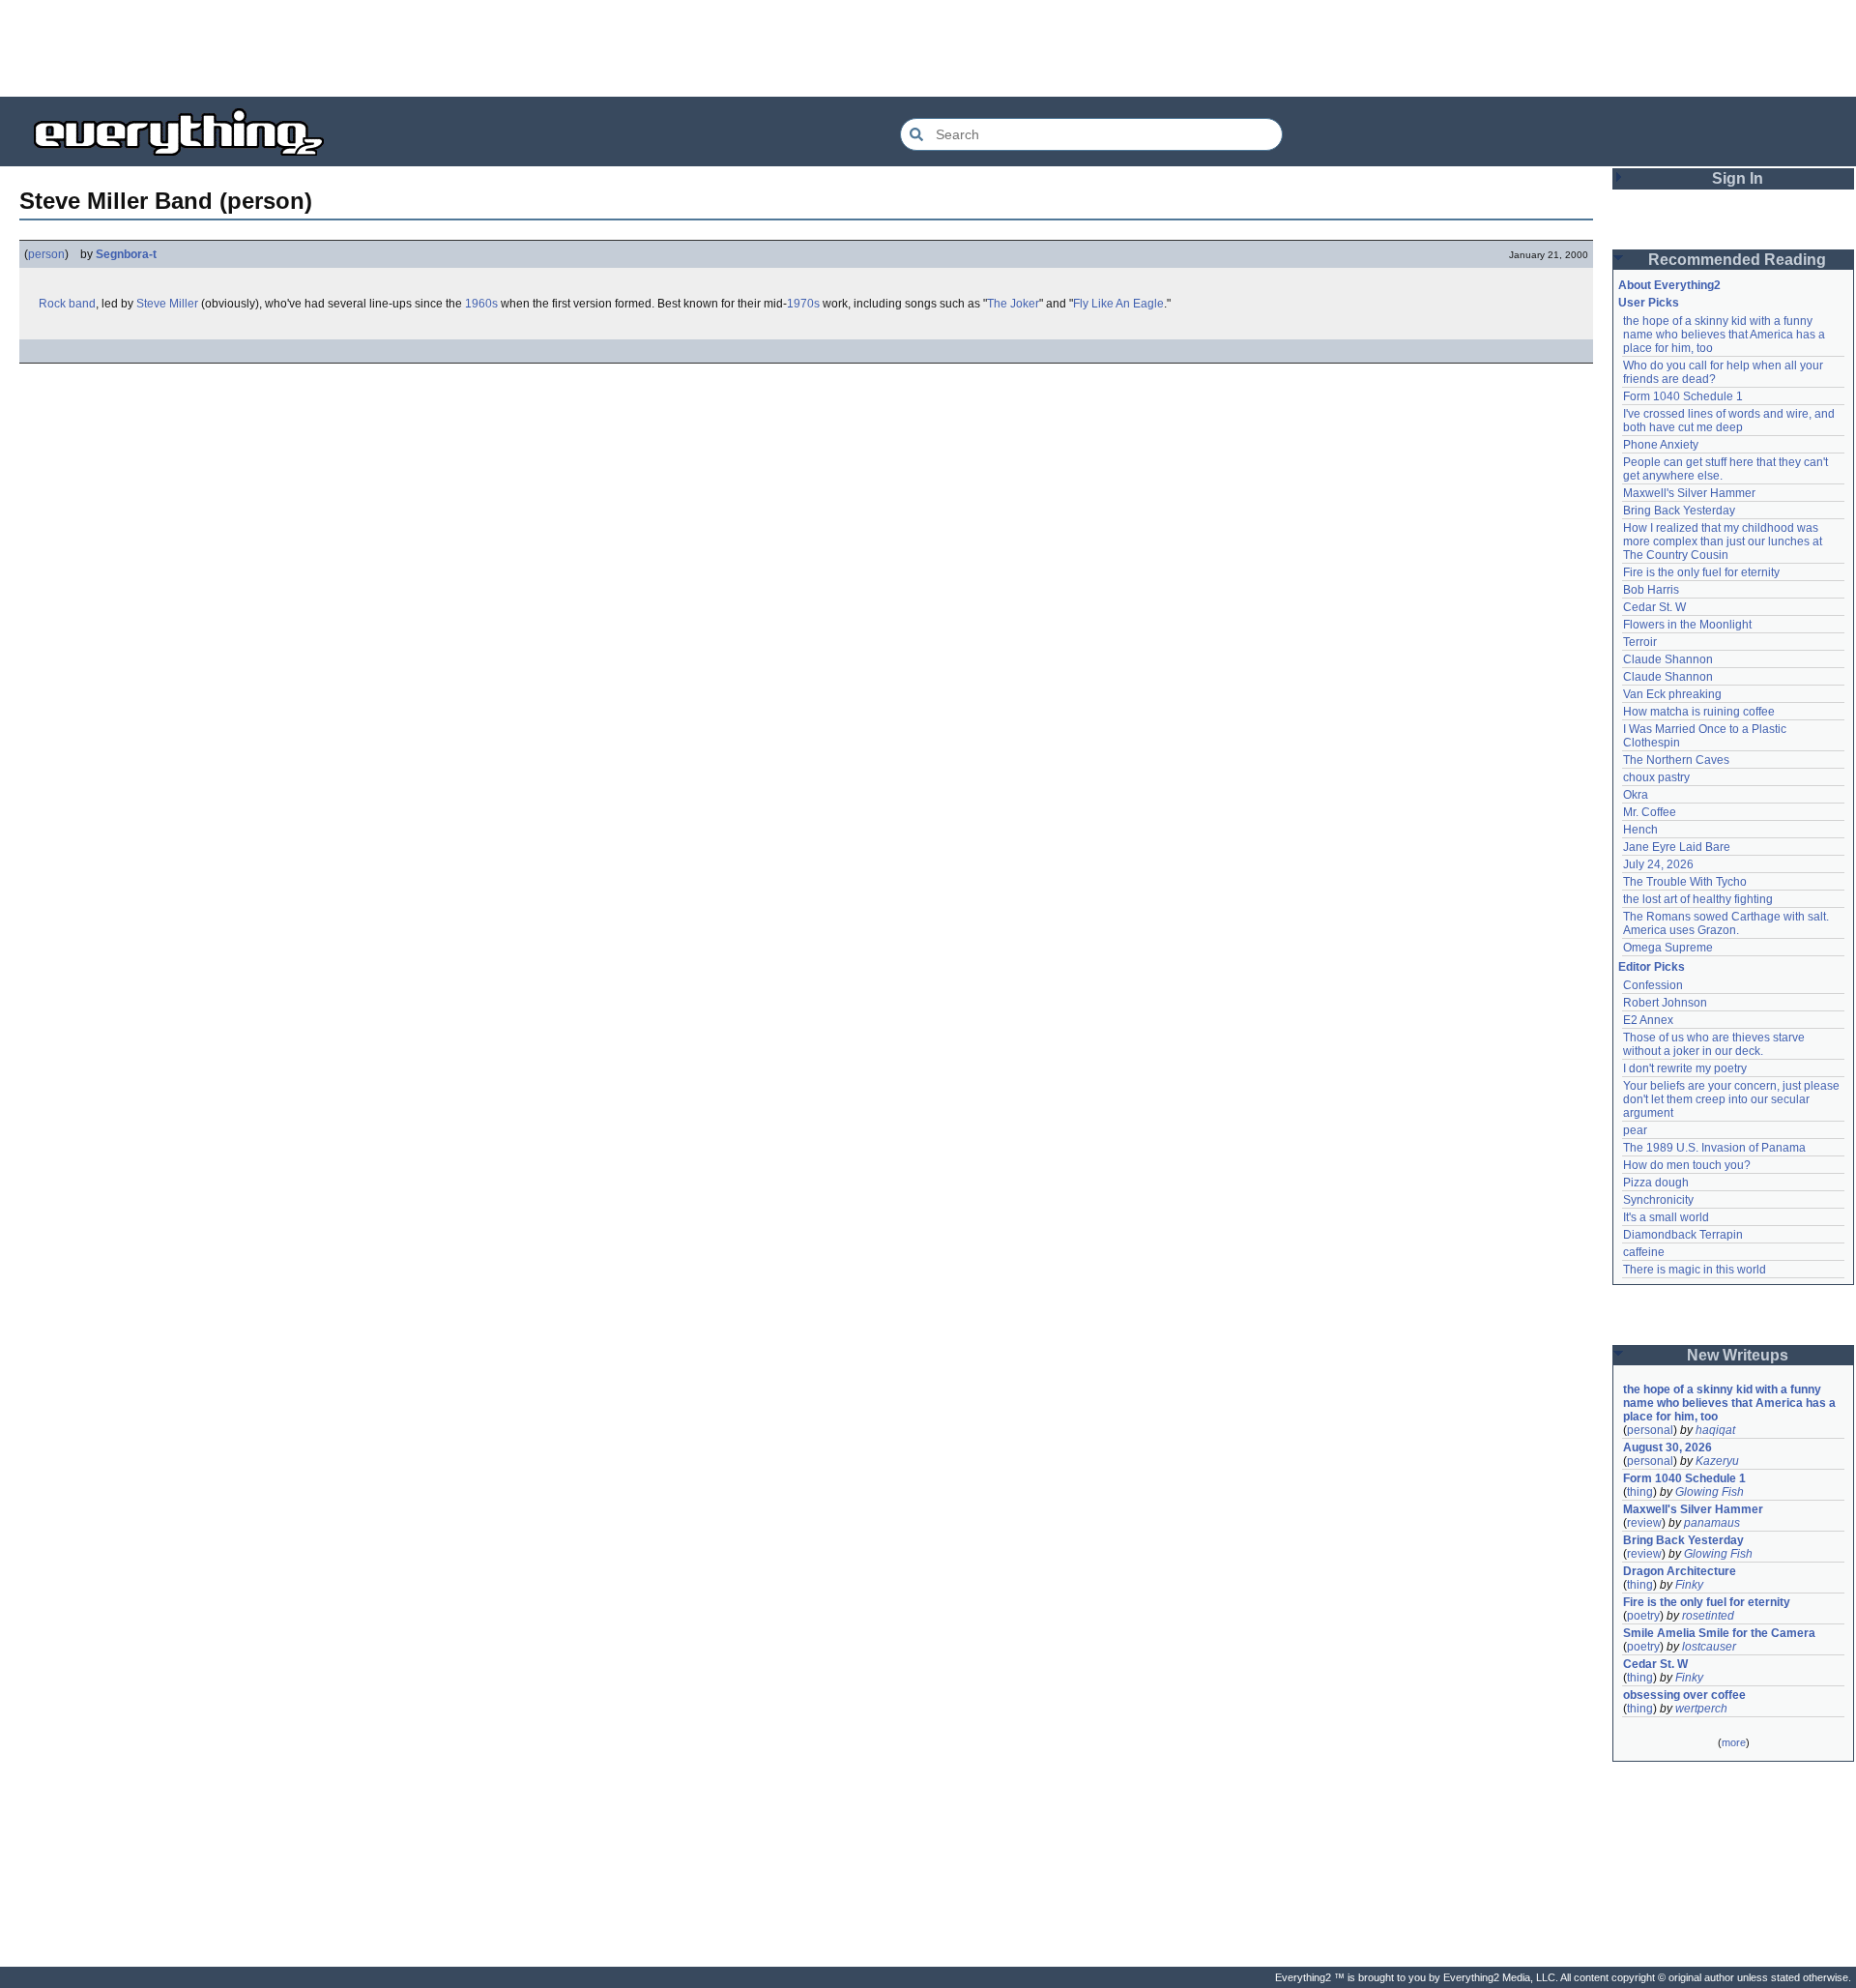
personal (1650, 1430)
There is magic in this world (1695, 1270)
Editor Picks (1652, 967)
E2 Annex (1648, 1020)
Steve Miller (167, 304)
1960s (481, 304)
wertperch (1701, 1709)
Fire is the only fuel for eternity (1701, 572)
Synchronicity (1658, 1200)
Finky (1689, 1585)
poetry (1643, 1616)
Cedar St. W (1654, 607)
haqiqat (1715, 1430)
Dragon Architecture (1680, 1571)
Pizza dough (1656, 1183)
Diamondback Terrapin (1683, 1235)
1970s (803, 304)
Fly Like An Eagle (1118, 304)
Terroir (1640, 642)
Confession (1653, 985)
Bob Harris (1651, 590)
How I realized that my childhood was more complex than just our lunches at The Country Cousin (1724, 541)
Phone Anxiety (1661, 445)
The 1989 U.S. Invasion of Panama (1714, 1148)
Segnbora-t (126, 254)
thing (1640, 1492)
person (46, 254)
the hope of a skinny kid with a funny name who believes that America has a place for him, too (1725, 335)
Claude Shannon (1668, 659)
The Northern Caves (1676, 760)
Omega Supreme (1668, 948)
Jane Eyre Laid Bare (1677, 847)
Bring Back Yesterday (1679, 511)
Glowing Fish (1710, 1492)
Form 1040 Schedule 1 (1683, 396)
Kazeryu (1717, 1461)
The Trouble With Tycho (1685, 882)
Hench (1640, 830)
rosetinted (1708, 1616)
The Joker (1013, 304)
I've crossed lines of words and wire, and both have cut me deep (1730, 421)
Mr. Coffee (1650, 812)
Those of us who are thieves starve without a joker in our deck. (1715, 1044)
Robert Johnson (1665, 1003)
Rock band (67, 304)
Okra (1636, 795)
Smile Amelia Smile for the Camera (1719, 1633)
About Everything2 (1669, 285)
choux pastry (1656, 777)
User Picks (1649, 303)
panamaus (1712, 1523)
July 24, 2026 (1658, 864)
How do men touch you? (1687, 1165)
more (1734, 1742)
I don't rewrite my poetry (1685, 1068)
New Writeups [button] (1738, 1355)
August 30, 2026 (1667, 1447)
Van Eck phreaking (1672, 694)
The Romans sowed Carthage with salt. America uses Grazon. (1727, 923)
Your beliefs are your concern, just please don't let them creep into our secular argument (1733, 1099)
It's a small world (1666, 1217)
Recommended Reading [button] (1737, 260)
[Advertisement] (928, 48)
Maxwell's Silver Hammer (1689, 493)
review (1644, 1523)
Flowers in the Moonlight (1687, 625)
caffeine (1644, 1252)
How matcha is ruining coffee (1699, 712)
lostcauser (1709, 1647)
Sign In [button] (1738, 178)
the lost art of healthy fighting (1698, 899)
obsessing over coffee (1684, 1695)
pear (1635, 1130)
